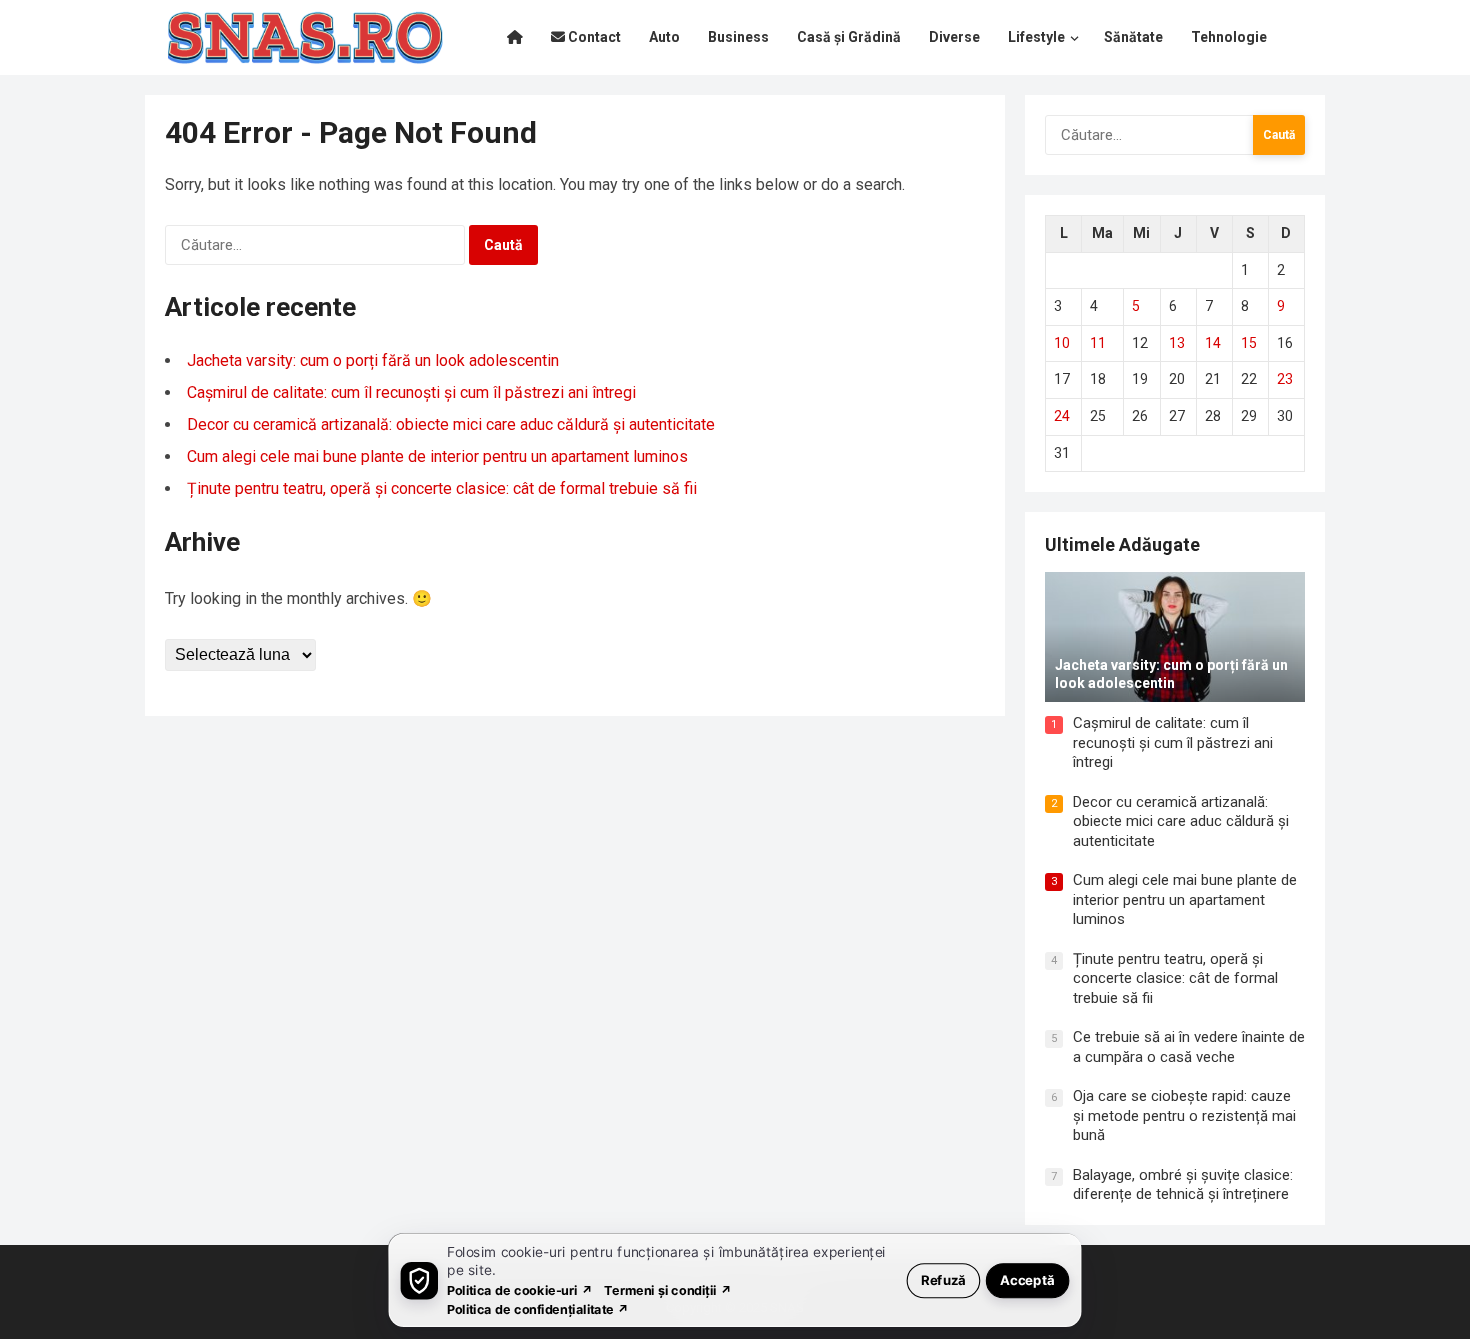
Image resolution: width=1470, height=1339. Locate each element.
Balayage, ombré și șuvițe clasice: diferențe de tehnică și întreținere (1183, 1185)
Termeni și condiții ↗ (668, 1289)
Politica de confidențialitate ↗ (538, 1308)
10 (1062, 343)
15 (1249, 343)
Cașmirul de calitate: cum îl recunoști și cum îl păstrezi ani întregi (411, 392)
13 (1177, 343)
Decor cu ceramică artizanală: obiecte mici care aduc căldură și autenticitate (451, 424)
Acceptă (1027, 1279)
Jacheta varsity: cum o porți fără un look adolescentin (373, 360)
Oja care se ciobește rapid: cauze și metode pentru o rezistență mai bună (1184, 1115)
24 (1062, 416)
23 (1285, 379)
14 (1213, 343)
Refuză (943, 1279)
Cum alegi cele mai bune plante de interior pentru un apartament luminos (437, 456)
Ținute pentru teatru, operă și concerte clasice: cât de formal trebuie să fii (442, 488)
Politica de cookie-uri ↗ (520, 1289)
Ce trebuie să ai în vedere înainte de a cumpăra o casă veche (1189, 1047)
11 (1098, 343)
